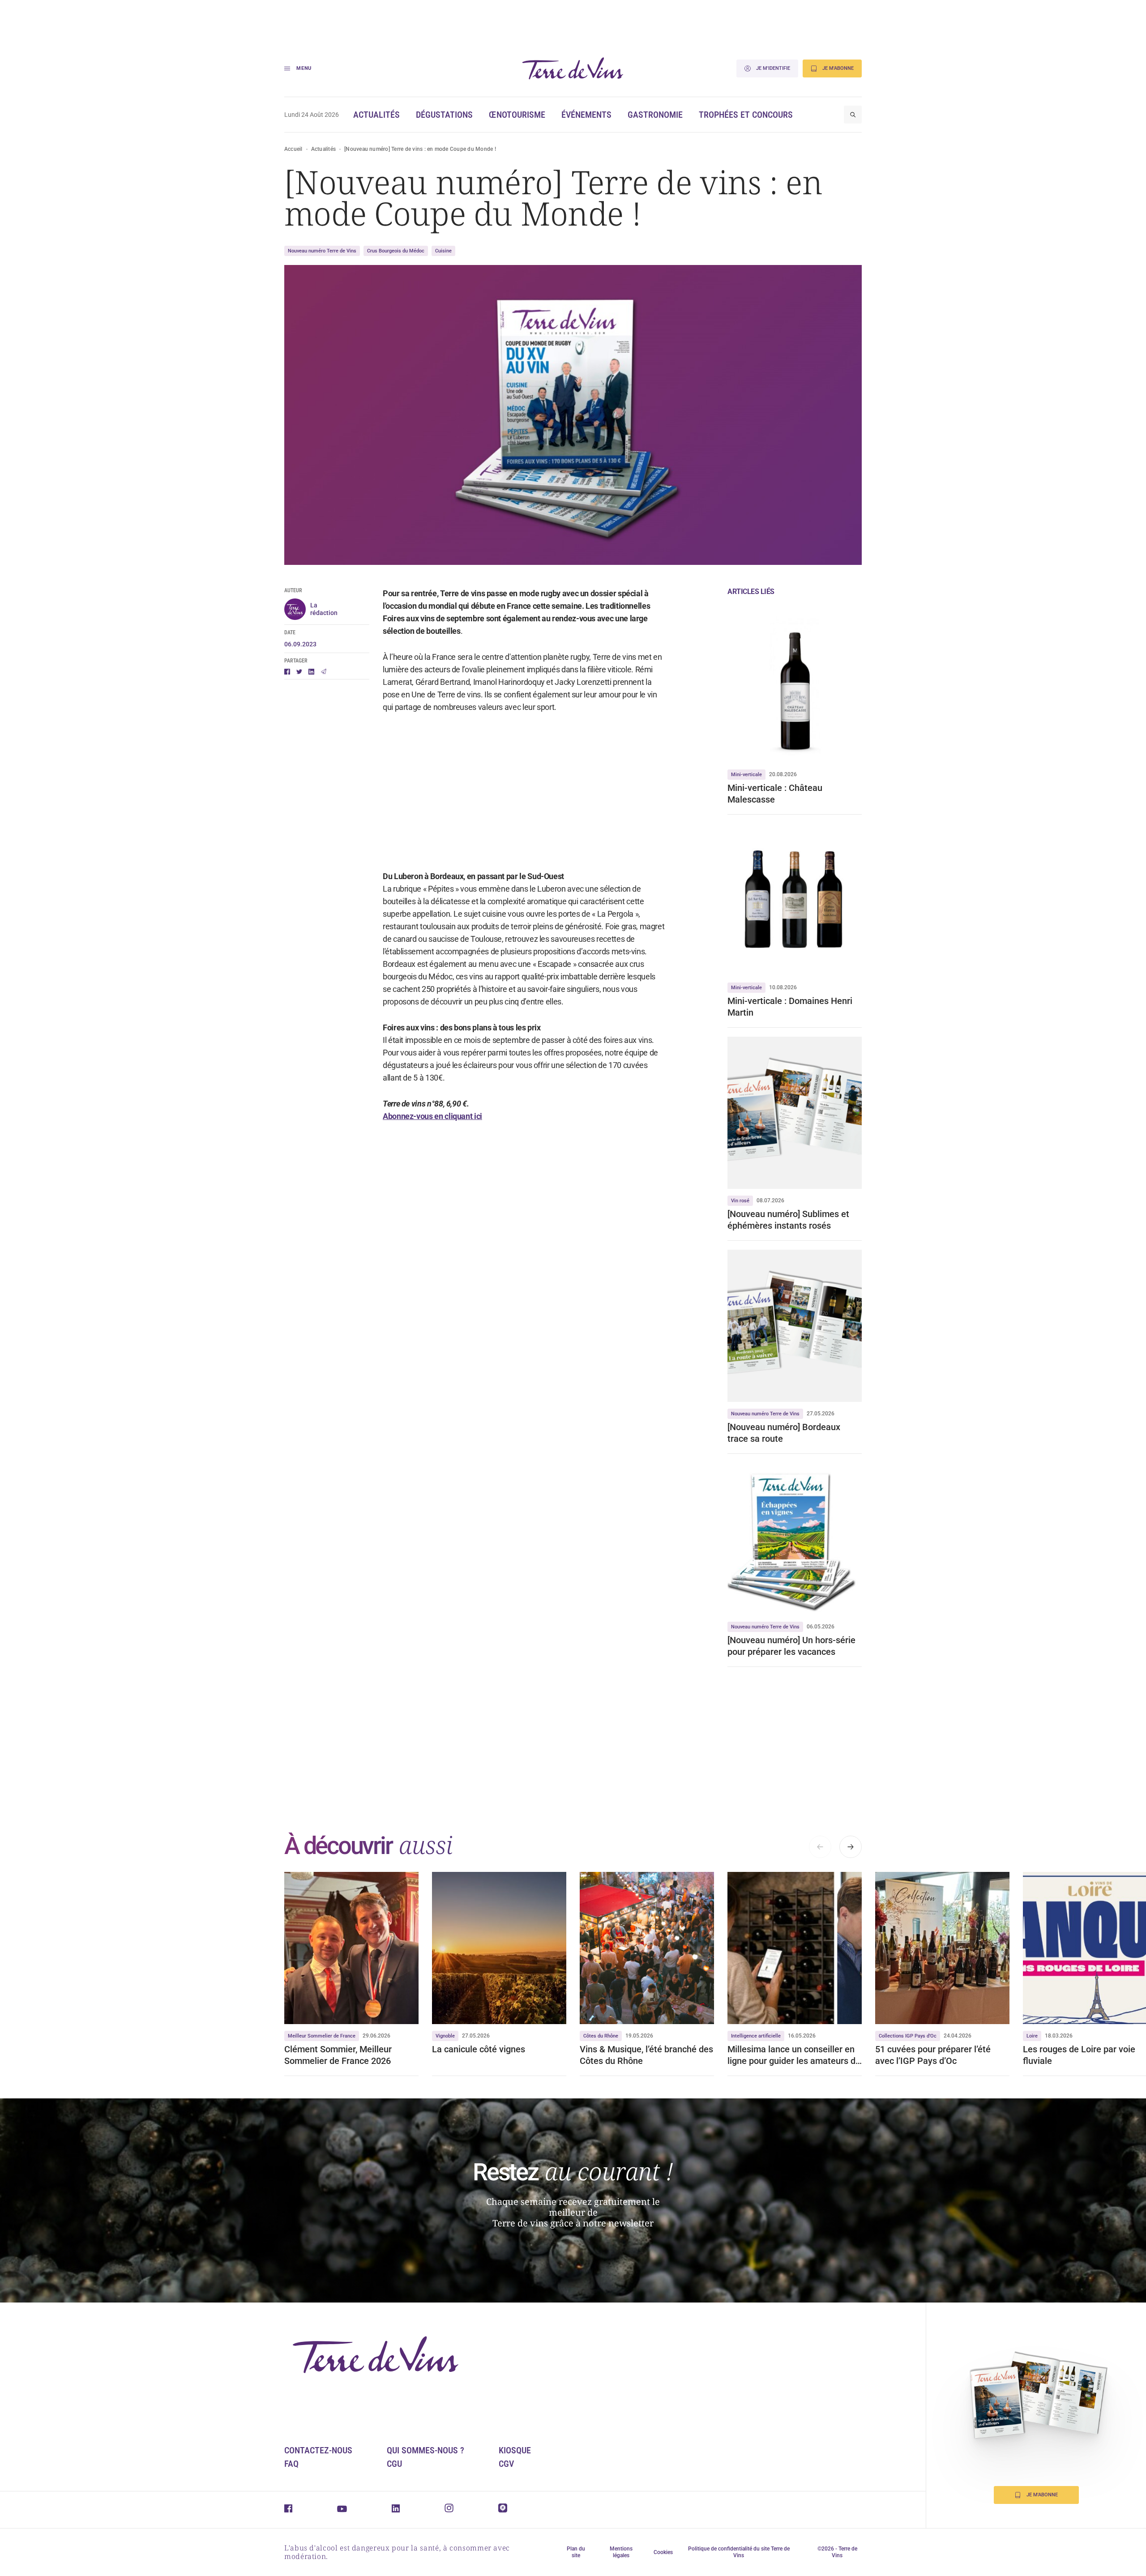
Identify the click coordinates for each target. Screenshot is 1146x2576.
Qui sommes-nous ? (425, 2450)
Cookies (663, 2552)
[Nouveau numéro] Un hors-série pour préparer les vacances (791, 1646)
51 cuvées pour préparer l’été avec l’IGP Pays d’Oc (933, 2055)
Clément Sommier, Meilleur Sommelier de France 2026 (338, 2055)
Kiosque (515, 2450)
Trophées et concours (746, 115)
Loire (1032, 2036)
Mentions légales (621, 2552)
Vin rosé (740, 1201)
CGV (506, 2464)
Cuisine (443, 251)
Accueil (293, 149)
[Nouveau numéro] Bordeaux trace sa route (784, 1433)
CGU (394, 2464)
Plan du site (576, 2552)
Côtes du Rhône (601, 2036)
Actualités (376, 115)
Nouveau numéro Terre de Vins (322, 251)
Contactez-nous (318, 2450)
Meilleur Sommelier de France (322, 2036)
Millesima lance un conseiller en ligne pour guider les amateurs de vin (794, 2055)
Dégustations (444, 115)
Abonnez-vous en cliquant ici (432, 1116)
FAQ (291, 2464)
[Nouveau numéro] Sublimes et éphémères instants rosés (788, 1220)
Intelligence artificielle (756, 2036)
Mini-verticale (746, 775)
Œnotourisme (517, 115)
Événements (586, 115)
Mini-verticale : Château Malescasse (775, 794)
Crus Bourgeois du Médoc (396, 251)
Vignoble (445, 2036)
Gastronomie (655, 115)
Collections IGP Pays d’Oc (908, 2036)
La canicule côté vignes (479, 2049)
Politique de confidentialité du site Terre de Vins (739, 2552)
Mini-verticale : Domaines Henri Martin (790, 1007)
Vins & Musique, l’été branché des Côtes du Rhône (646, 2055)
